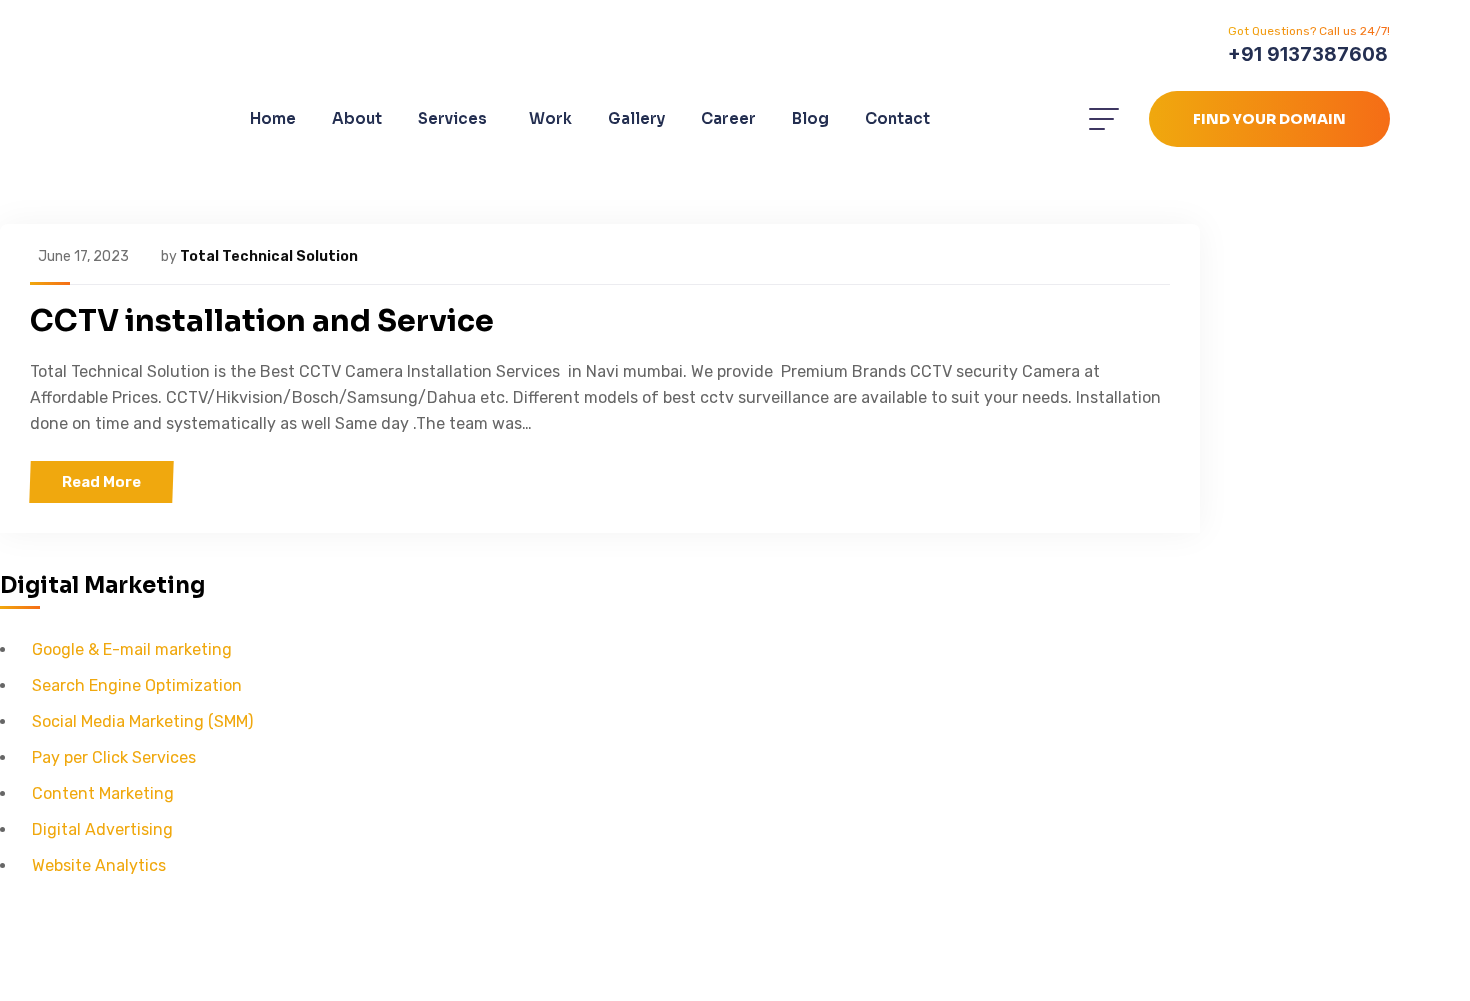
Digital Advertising (102, 829)
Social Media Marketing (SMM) (142, 721)
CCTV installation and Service (262, 321)
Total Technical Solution (269, 256)
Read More (101, 482)
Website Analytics (99, 865)
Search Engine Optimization (137, 685)
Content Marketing (103, 793)
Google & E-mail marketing (132, 649)
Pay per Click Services (114, 757)
